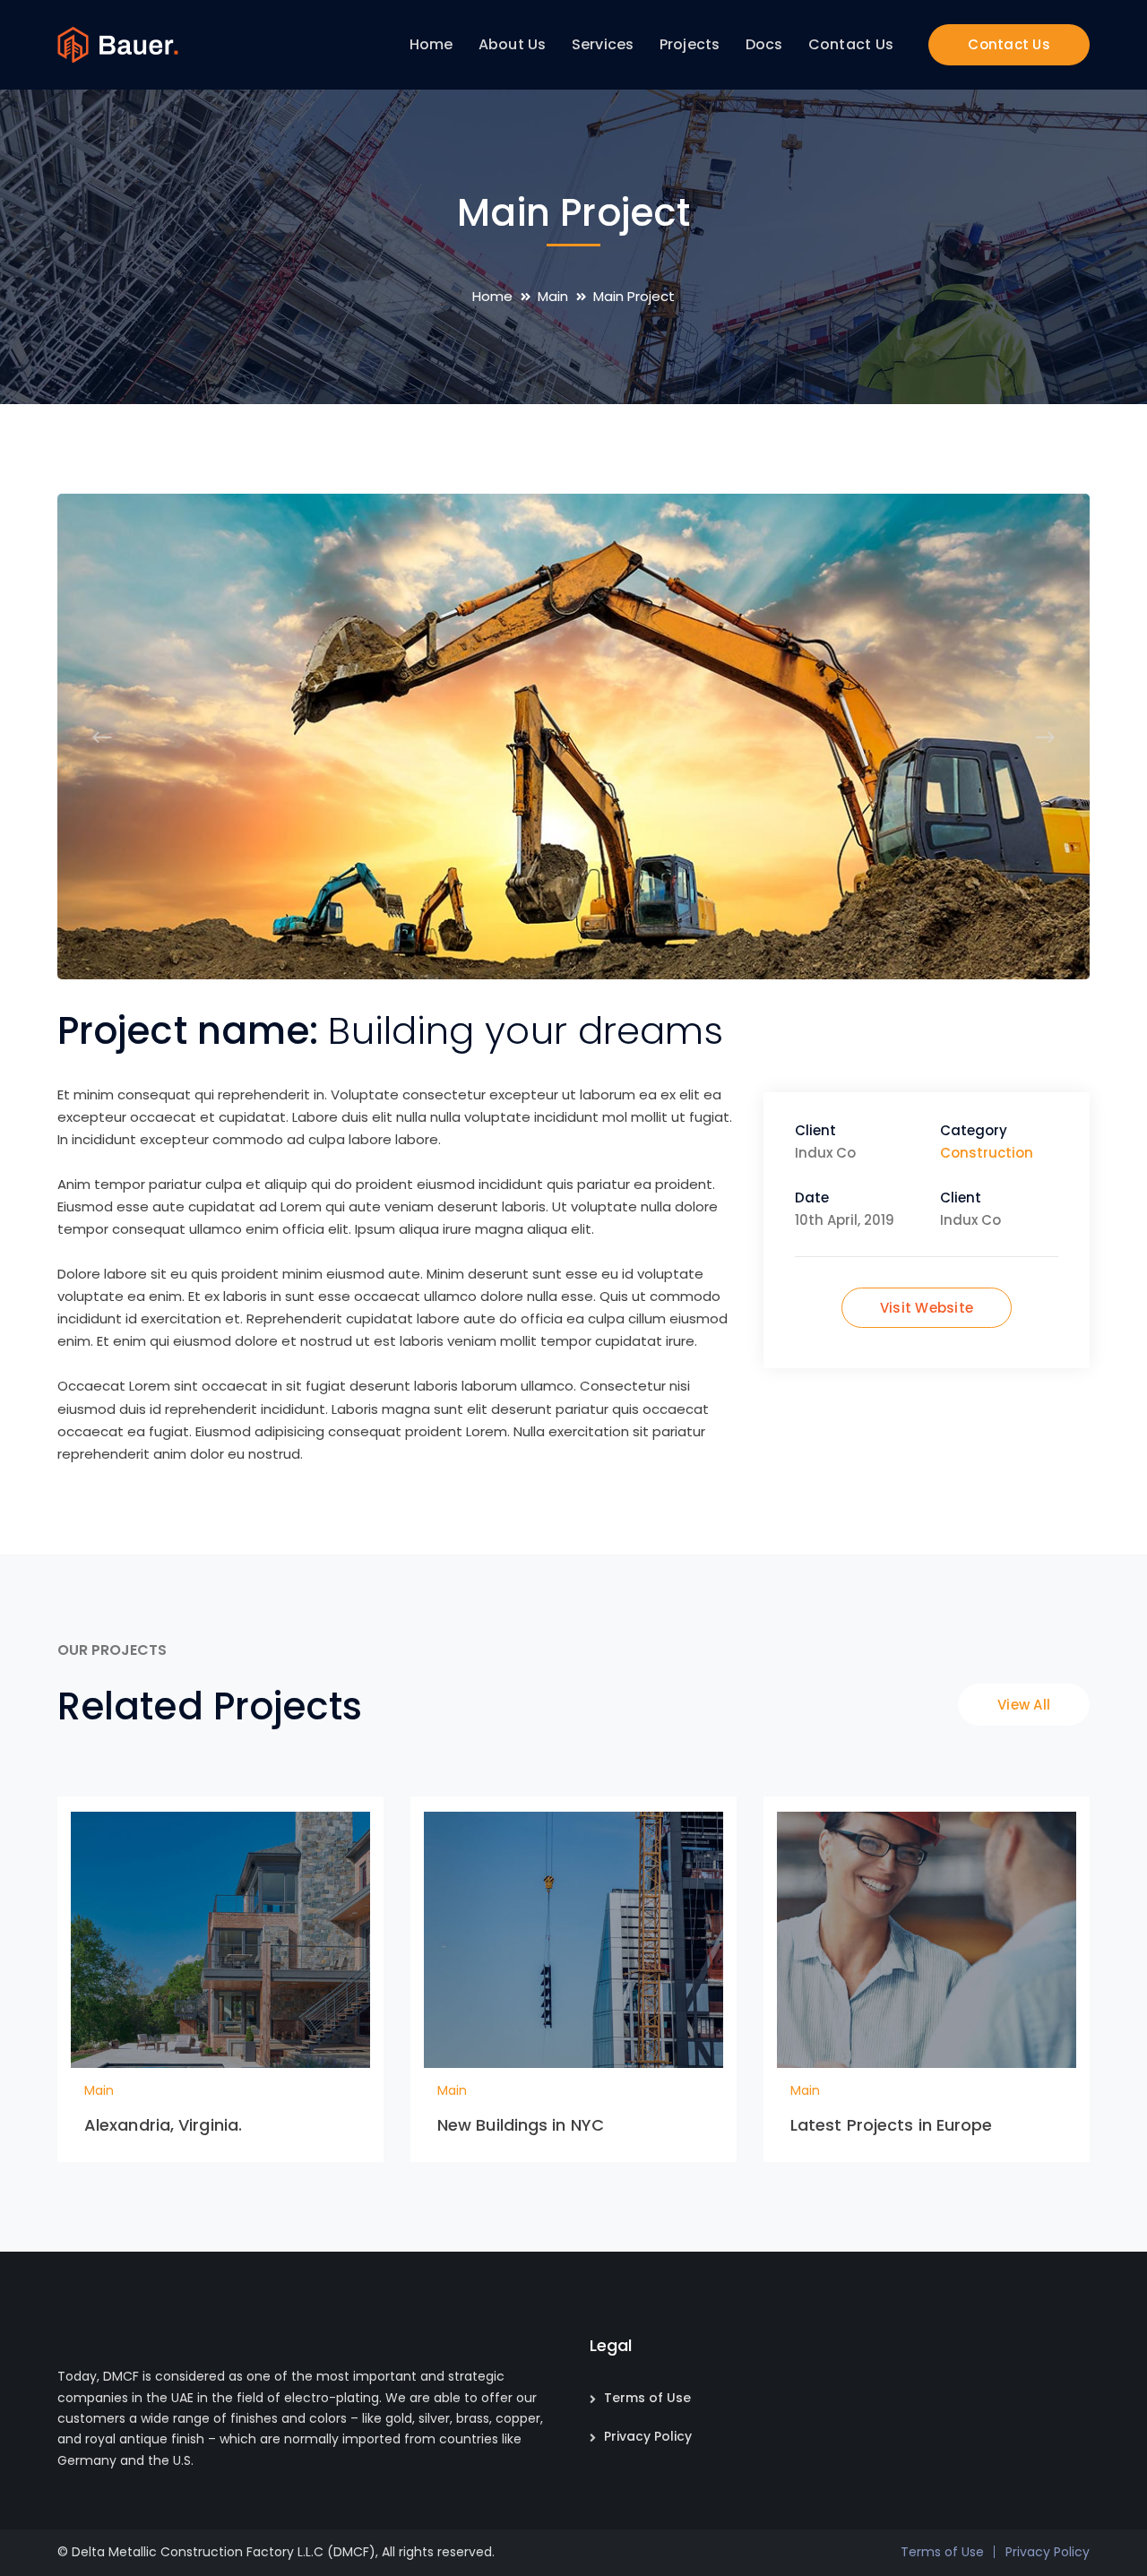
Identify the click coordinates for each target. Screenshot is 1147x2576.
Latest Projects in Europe (892, 2125)
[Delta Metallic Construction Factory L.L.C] (118, 43)
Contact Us (1009, 44)
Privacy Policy (648, 2436)
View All (1024, 1705)
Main (553, 296)
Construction (987, 1153)
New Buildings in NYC (521, 2125)
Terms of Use (647, 2398)
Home (492, 296)
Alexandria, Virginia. (163, 2125)
